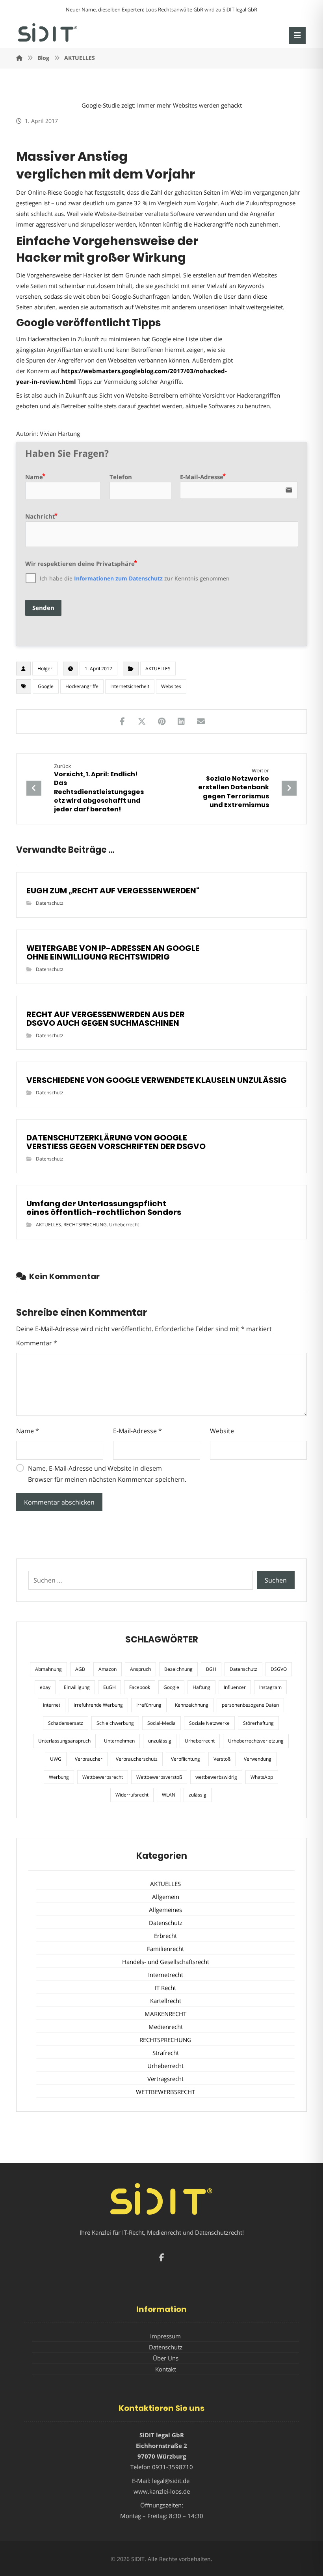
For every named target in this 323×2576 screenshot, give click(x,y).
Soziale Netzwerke (209, 1723)
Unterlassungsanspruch (64, 1741)
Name (28, 1431)
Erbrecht (165, 1936)
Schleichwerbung (115, 1723)
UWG (56, 1759)
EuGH (110, 1687)
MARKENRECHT (165, 2014)
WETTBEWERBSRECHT (165, 2092)
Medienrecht (166, 2027)
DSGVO (279, 1669)
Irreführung (149, 1705)
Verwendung (258, 1759)
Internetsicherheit (130, 686)
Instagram (270, 1687)
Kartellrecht (166, 2001)
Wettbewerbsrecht (103, 1777)
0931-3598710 (173, 2467)
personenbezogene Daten (250, 1705)
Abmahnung (48, 1669)
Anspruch (140, 1669)
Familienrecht (165, 1949)
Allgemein (166, 1897)
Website (222, 1431)
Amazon (108, 1669)
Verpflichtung (186, 1759)
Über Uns (166, 2358)
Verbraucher (89, 1759)
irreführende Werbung (98, 1705)
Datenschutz (50, 903)
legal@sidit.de (171, 2481)
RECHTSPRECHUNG (85, 1225)
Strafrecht (166, 2053)
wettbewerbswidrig (216, 1777)
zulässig (198, 1795)
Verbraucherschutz (137, 1759)
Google (46, 686)
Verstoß (222, 1759)
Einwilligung (77, 1687)
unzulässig (160, 1741)
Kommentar (37, 1343)
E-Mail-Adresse (137, 1431)
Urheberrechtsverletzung (256, 1741)
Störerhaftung (258, 1723)
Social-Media (161, 1723)
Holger (45, 669)
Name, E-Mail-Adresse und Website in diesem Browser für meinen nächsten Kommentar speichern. (107, 1474)
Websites (171, 686)
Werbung (59, 1777)
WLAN (169, 1795)
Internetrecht (166, 1975)
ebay (45, 1687)
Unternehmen (119, 1741)
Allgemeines (165, 1910)
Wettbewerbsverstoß (159, 1777)
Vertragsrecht (165, 2079)
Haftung (201, 1687)
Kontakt (166, 2369)
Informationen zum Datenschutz (118, 578)
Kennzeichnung (192, 1705)
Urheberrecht (124, 1225)
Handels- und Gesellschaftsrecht (166, 1962)
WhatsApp (262, 1777)
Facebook (140, 1687)
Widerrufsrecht (132, 1795)
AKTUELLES (158, 669)
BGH (211, 1669)
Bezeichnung (178, 1669)
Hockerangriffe (82, 686)
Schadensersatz (66, 1723)
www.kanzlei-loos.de (162, 2491)
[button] (297, 35)
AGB (80, 1669)
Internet (52, 1705)
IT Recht (165, 1988)
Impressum (165, 2336)
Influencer (235, 1687)
